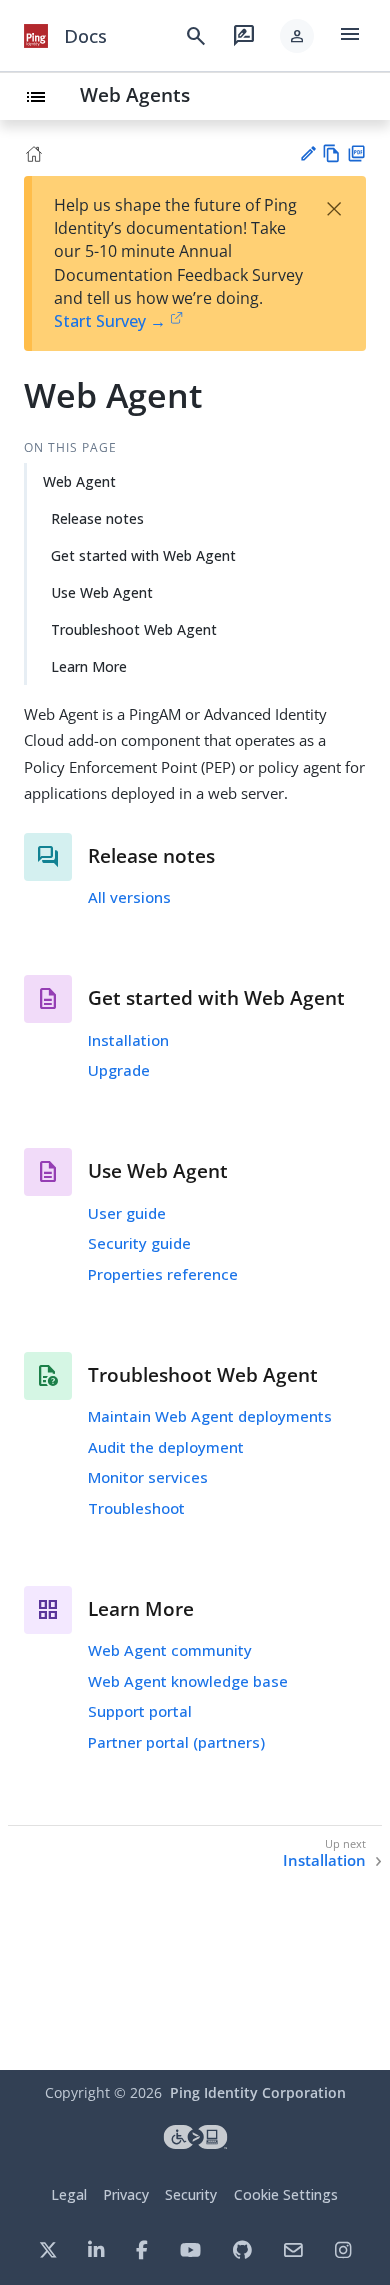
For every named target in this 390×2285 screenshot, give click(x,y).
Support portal (140, 1711)
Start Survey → (110, 321)
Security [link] (191, 2194)
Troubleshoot (136, 1508)
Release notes (97, 518)
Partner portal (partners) (176, 1742)
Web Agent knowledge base (188, 1681)
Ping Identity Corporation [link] (258, 2092)
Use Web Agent (102, 592)
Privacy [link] (126, 2194)
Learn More (89, 666)
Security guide (139, 1243)
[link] (36, 36)
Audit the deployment (166, 1447)
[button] (297, 36)
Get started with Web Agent (143, 555)
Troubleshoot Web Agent (134, 629)
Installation (128, 1040)
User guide (127, 1213)
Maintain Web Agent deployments (210, 1416)
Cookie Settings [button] (286, 2194)
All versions (129, 897)
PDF (356, 153)
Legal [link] (69, 2194)
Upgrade (119, 1070)
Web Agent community (170, 1650)
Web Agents (135, 94)
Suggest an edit (307, 153)
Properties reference (163, 1274)
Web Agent (79, 481)
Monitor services (148, 1477)
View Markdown (331, 153)
